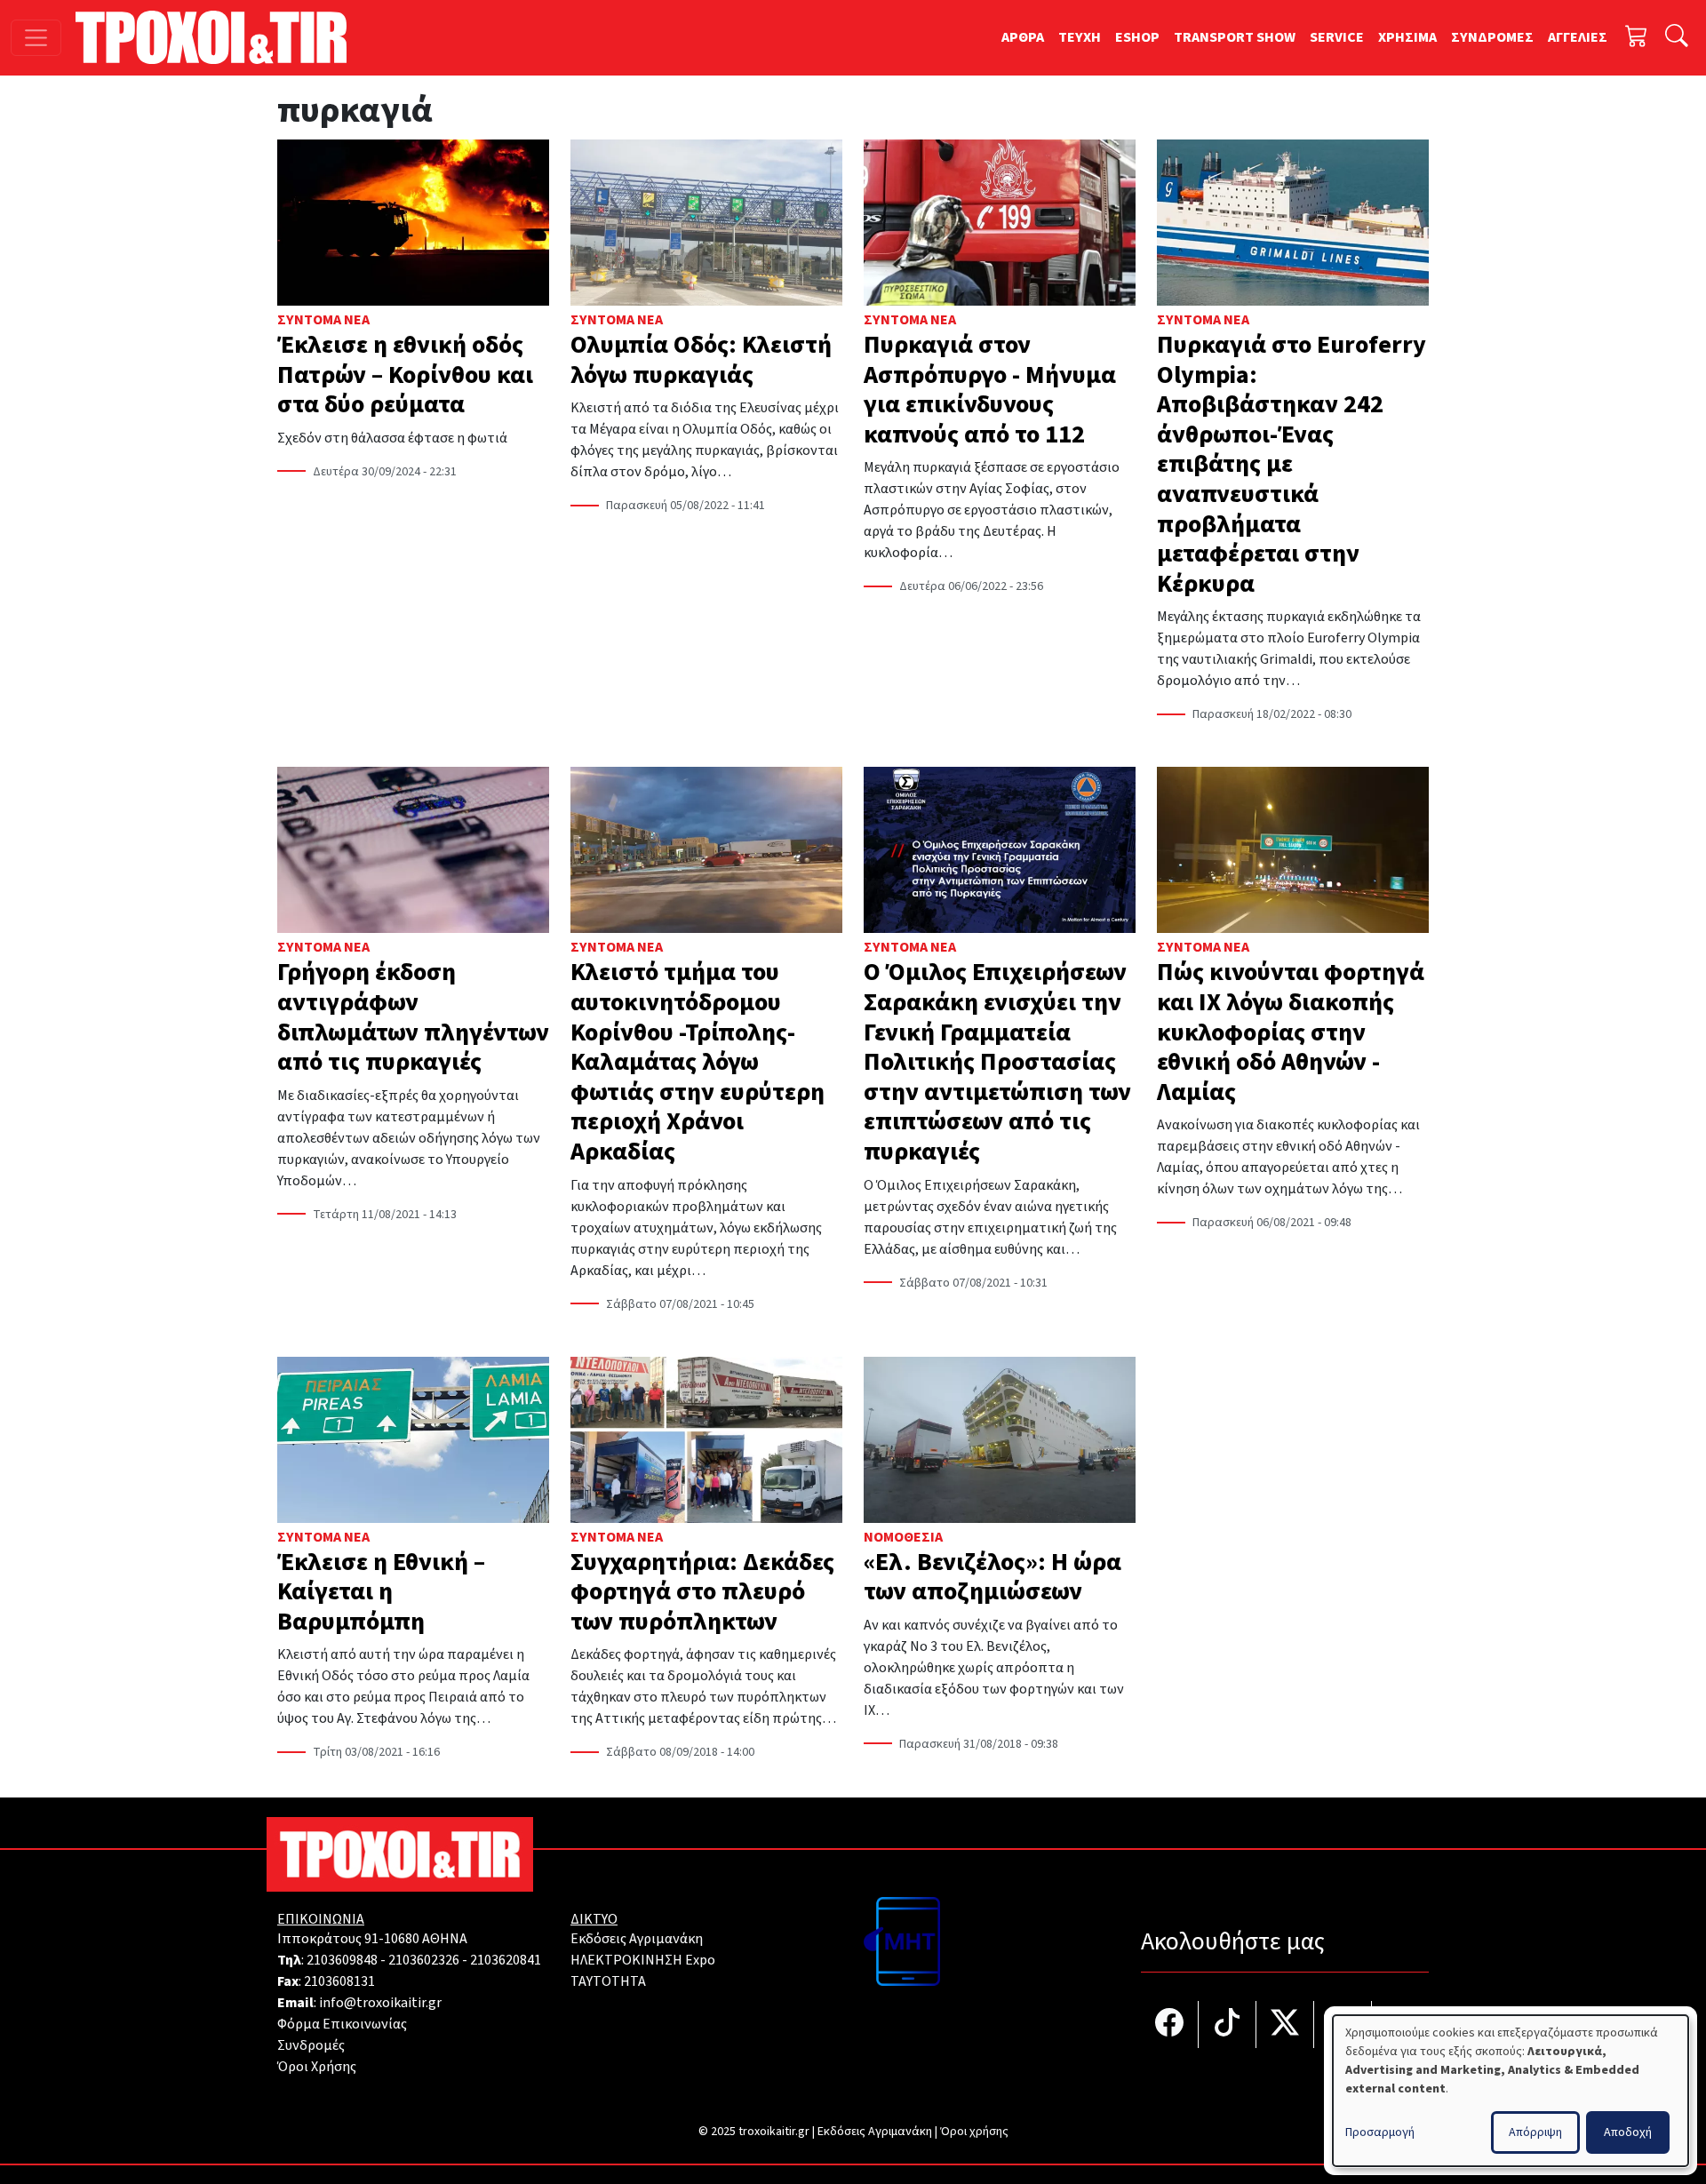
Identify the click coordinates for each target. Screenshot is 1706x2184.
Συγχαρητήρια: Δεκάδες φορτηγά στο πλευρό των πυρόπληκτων (702, 1592)
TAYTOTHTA (608, 1981)
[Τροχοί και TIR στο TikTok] (1228, 2025)
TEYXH (1080, 37)
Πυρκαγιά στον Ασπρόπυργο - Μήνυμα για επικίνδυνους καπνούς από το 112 (990, 390)
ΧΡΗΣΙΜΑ (1407, 37)
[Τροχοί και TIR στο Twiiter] (1285, 2025)
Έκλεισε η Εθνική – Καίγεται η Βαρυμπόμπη (381, 1592)
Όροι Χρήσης (317, 2067)
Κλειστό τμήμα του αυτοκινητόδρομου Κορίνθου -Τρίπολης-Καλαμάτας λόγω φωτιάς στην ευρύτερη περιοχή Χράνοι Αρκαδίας (698, 1062)
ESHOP (1137, 37)
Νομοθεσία (903, 1537)
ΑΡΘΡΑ (1023, 37)
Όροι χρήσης (974, 2132)
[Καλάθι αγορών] (1637, 38)
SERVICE (1337, 37)
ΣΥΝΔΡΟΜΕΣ (1492, 37)
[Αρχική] (218, 37)
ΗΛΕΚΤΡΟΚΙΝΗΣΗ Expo (643, 1960)
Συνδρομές (311, 2045)
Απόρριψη (1535, 2132)
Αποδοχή (1628, 2132)
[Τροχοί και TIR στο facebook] (1170, 2025)
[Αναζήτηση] (1677, 38)
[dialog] (1511, 2091)
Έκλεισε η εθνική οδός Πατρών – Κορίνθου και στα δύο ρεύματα (405, 375)
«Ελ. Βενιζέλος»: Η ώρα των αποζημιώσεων (993, 1577)
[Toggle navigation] (36, 38)
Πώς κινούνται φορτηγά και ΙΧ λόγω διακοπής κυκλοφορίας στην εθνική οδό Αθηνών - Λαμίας (1291, 1032)
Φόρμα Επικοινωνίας (342, 2024)
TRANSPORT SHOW (1235, 37)
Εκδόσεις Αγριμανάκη (637, 1939)
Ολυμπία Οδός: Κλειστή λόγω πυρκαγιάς (701, 360)
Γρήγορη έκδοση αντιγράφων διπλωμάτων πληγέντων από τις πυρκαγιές (413, 1017)
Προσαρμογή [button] (1380, 2132)
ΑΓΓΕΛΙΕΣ (1578, 37)
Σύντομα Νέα (323, 320)
